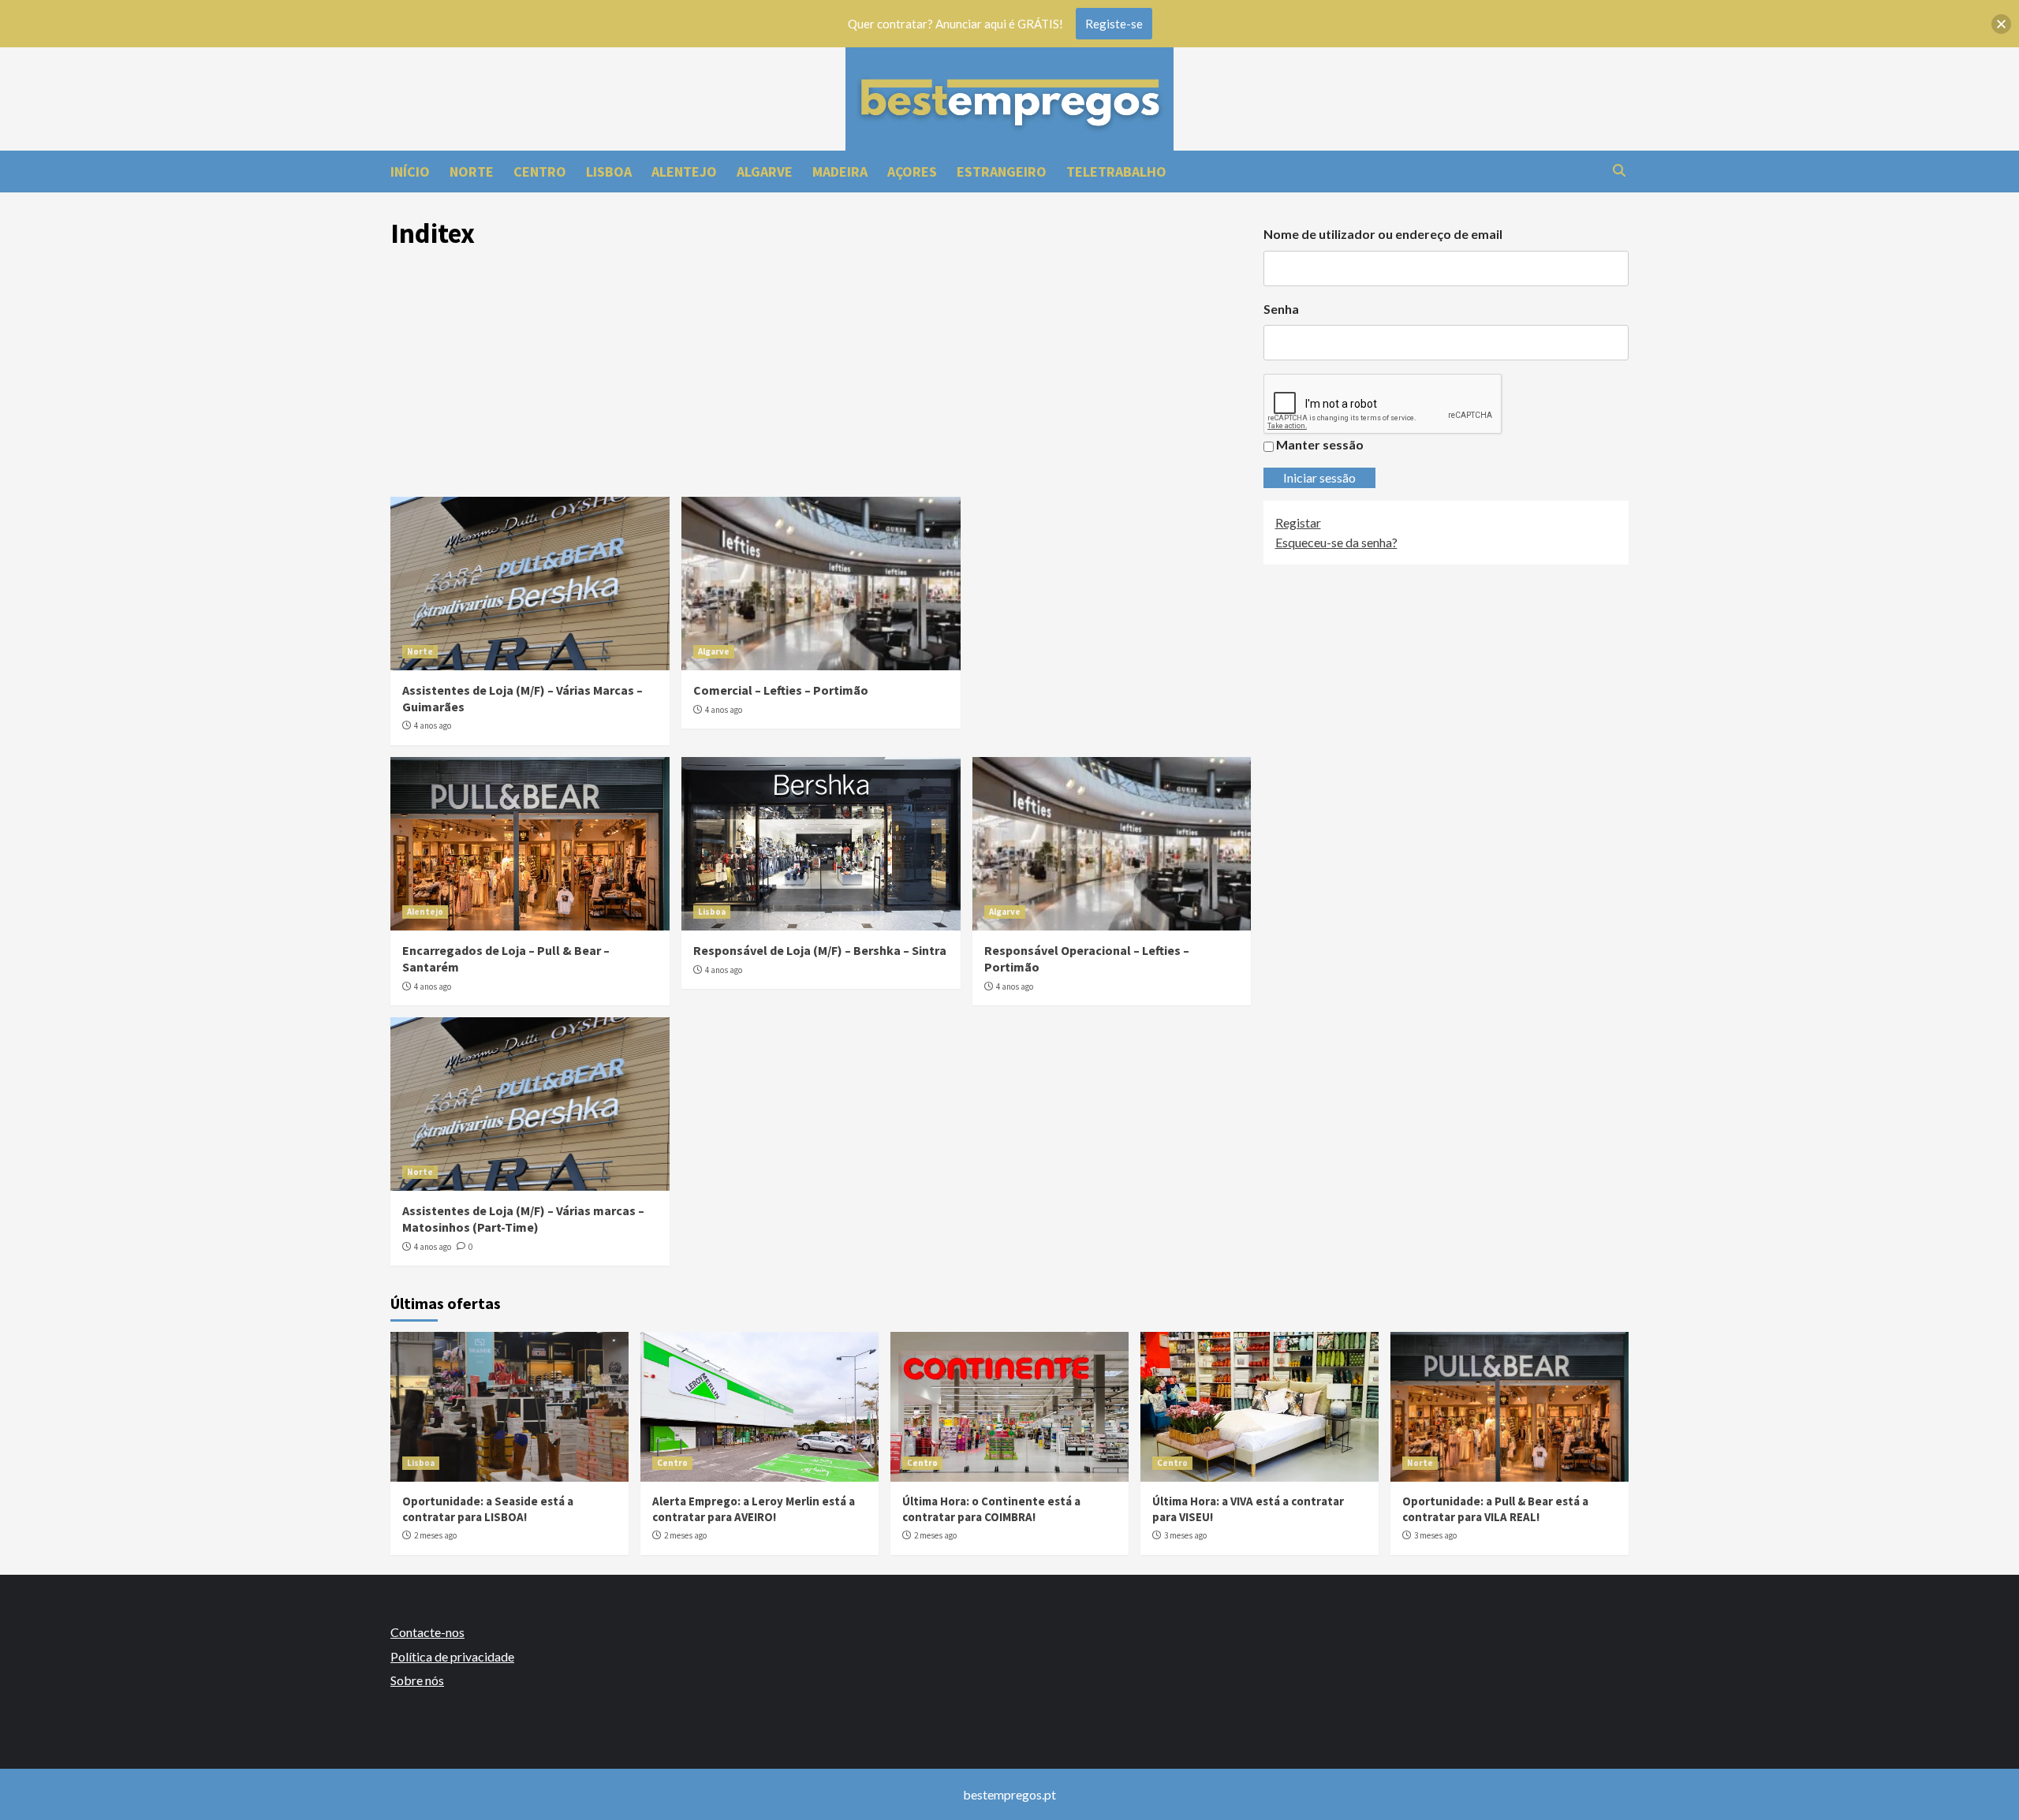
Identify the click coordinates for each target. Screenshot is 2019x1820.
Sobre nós (417, 1680)
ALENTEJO (684, 172)
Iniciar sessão (1319, 477)
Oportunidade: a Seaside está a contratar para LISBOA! (488, 1509)
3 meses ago (1185, 1535)
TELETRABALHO (1116, 172)
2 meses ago (435, 1535)
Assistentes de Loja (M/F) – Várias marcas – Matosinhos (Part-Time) (523, 1219)
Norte (420, 651)
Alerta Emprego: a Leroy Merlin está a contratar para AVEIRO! (754, 1509)
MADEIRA (840, 172)
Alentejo (425, 912)
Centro (672, 1463)
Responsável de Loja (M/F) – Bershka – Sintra (820, 950)
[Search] (1619, 171)
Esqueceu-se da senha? (1336, 543)
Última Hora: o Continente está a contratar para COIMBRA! (991, 1509)
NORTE (472, 172)
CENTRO (540, 172)
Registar (1298, 522)
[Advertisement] (821, 379)
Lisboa (712, 912)
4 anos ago (433, 725)
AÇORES (912, 172)
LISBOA (609, 172)
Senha (1281, 309)
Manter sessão (1320, 445)
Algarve (714, 651)
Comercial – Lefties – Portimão (781, 690)
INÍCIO (410, 172)
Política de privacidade (452, 1656)
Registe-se (1114, 24)
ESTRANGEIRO (1002, 172)
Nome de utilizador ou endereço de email (1383, 234)
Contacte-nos (427, 1632)
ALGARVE (765, 172)
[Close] (2001, 24)
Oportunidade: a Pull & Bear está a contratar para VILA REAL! (1495, 1509)
